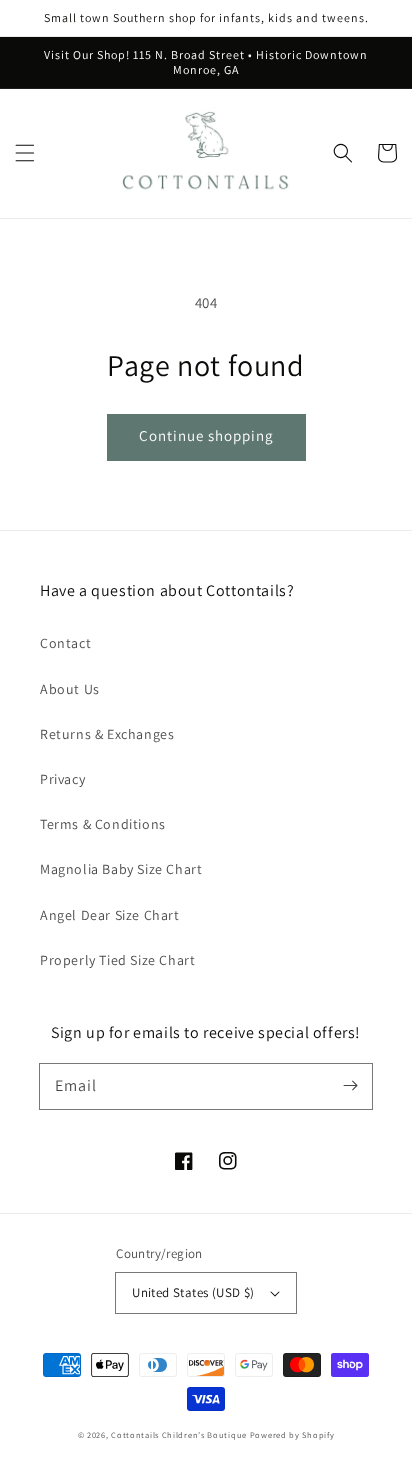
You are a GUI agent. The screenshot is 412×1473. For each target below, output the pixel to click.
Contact (65, 643)
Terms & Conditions (103, 824)
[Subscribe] (350, 1086)
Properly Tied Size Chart (117, 960)
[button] (25, 153)
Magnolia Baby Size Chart (121, 869)
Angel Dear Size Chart (110, 915)
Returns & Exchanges (107, 734)
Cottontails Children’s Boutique (179, 1434)
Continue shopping (206, 435)
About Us (70, 689)
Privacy (62, 779)
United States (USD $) (193, 1292)
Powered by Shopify (292, 1434)
